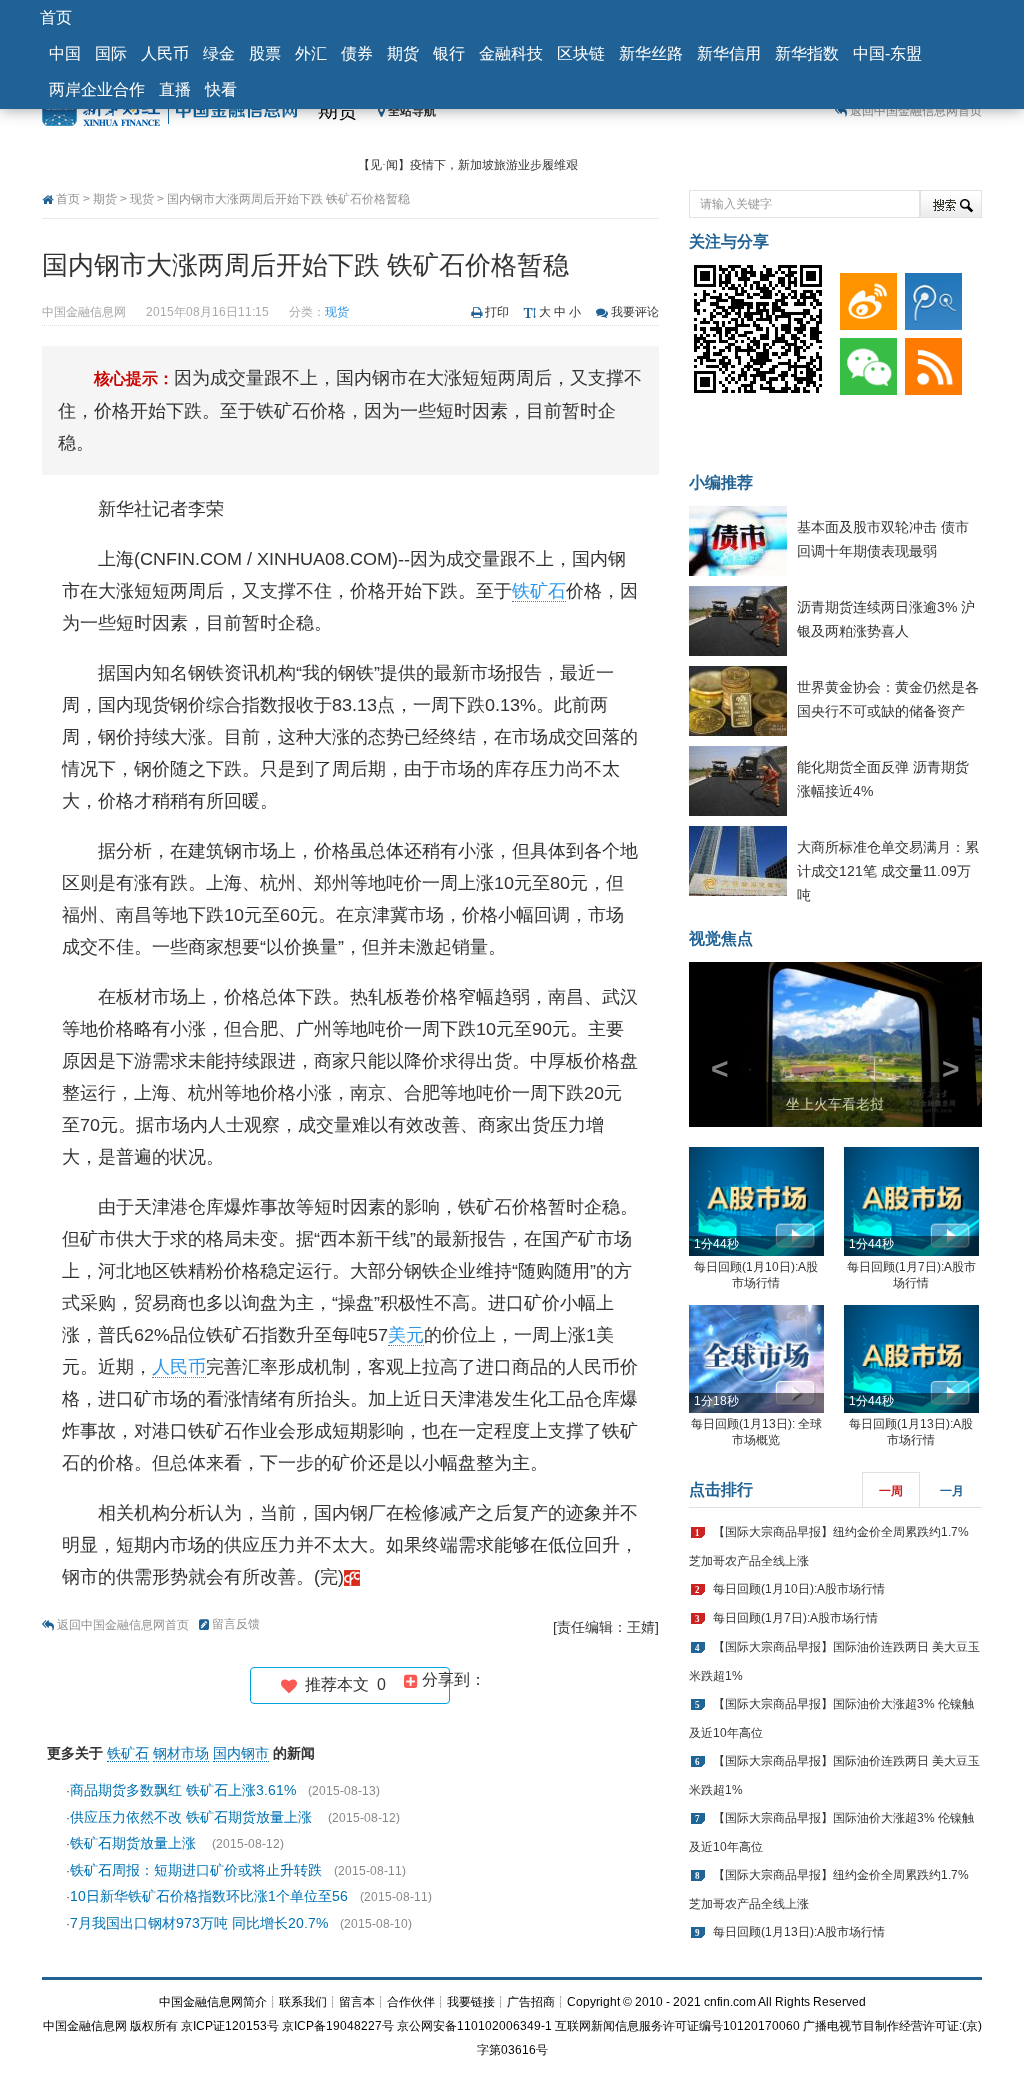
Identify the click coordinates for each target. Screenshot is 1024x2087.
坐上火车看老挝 (835, 1104)
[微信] (864, 361)
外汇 (311, 53)
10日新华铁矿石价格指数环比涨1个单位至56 (209, 1896)
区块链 (581, 53)
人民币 (165, 53)
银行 (449, 53)
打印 (497, 312)
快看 (221, 89)
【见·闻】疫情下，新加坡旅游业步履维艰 (468, 165)
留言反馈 (236, 1624)
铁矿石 (539, 591)
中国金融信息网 (85, 2026)
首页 (56, 17)
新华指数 (807, 53)
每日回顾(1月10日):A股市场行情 (799, 1589)
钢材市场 (181, 1753)
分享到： (452, 1679)
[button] (711, 1044)
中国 (65, 53)
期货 (403, 53)
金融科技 (511, 53)
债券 (357, 53)
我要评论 (635, 312)
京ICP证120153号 (230, 2026)
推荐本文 (341, 1684)
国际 (111, 53)
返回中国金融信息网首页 (916, 111)
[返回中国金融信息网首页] (352, 1577)
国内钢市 (241, 1753)
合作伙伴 (411, 2002)
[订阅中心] (929, 361)
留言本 (357, 2002)
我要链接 (471, 2002)
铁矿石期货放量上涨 (135, 1843)
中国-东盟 (887, 53)
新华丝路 (651, 53)
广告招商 (531, 2002)
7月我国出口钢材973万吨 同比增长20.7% (199, 1923)
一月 (952, 1491)
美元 (406, 1335)
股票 (265, 53)
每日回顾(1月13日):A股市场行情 (799, 1932)
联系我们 (303, 2002)
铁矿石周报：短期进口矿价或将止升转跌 (196, 1870)
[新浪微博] (864, 297)
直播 (175, 89)
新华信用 (729, 53)
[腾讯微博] (929, 297)
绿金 (219, 53)
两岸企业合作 (97, 89)
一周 (891, 1491)
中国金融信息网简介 (213, 2002)
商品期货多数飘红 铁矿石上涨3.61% (183, 1790)
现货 (142, 199)
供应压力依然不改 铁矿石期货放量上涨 (193, 1817)
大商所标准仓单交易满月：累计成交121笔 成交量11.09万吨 (888, 871)
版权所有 (154, 2026)
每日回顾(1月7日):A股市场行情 (795, 1618)
